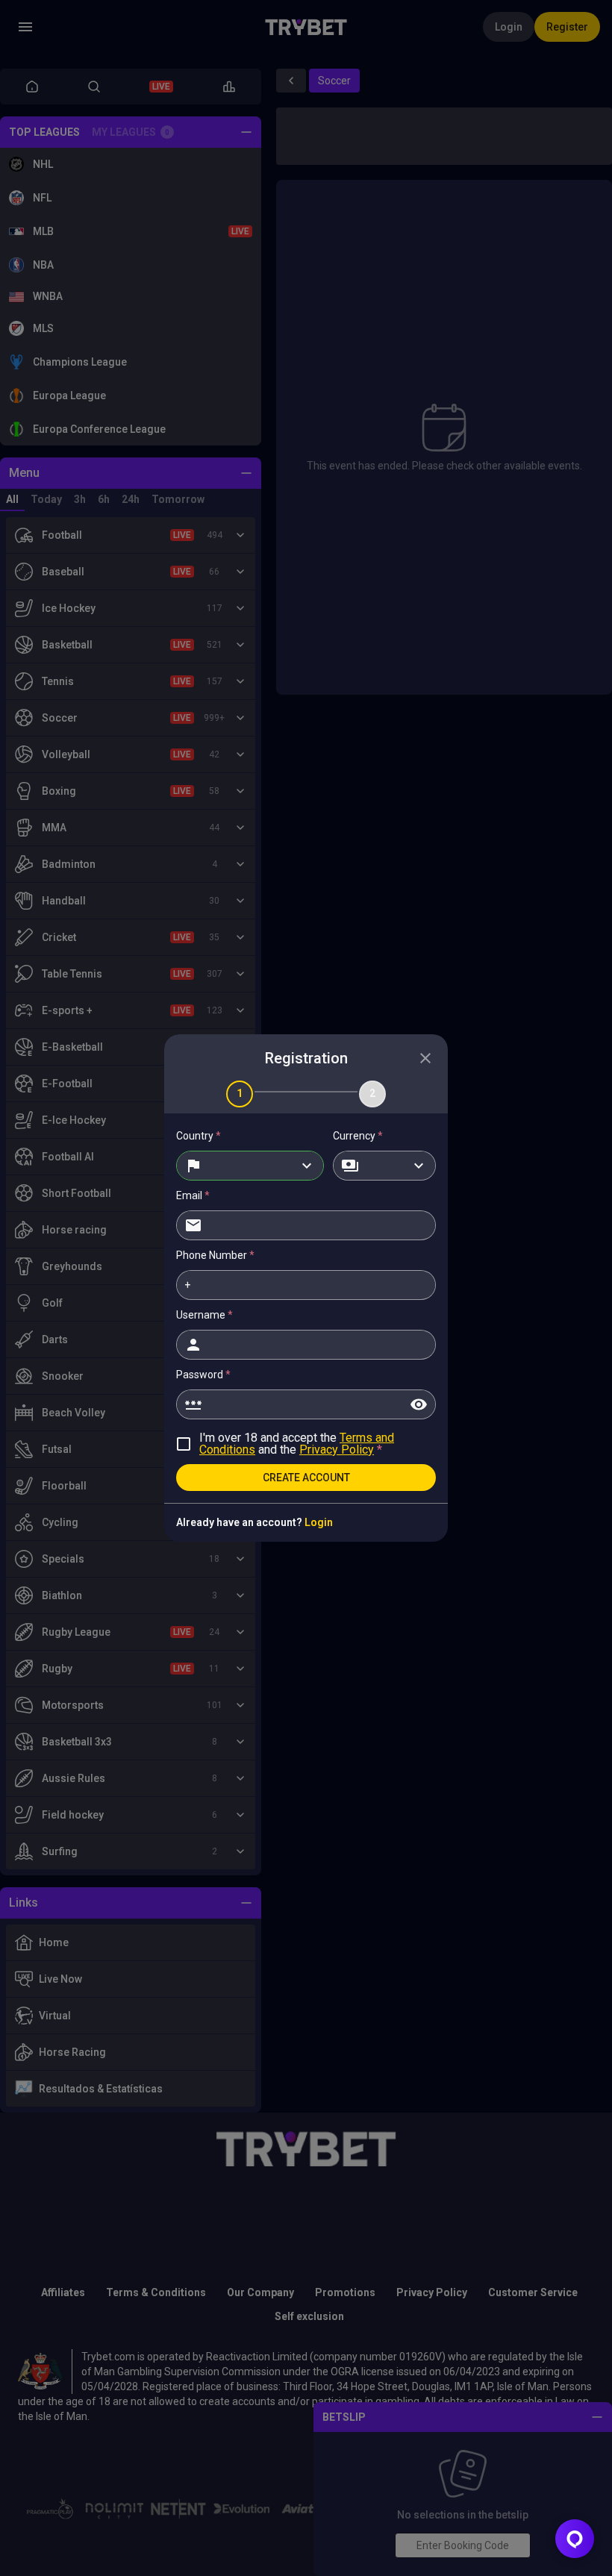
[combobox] (250, 1166)
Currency (358, 1136)
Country (199, 1136)
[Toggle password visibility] (419, 1404)
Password (203, 1375)
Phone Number (215, 1255)
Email (193, 1195)
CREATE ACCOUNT (306, 1478)
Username (204, 1315)
